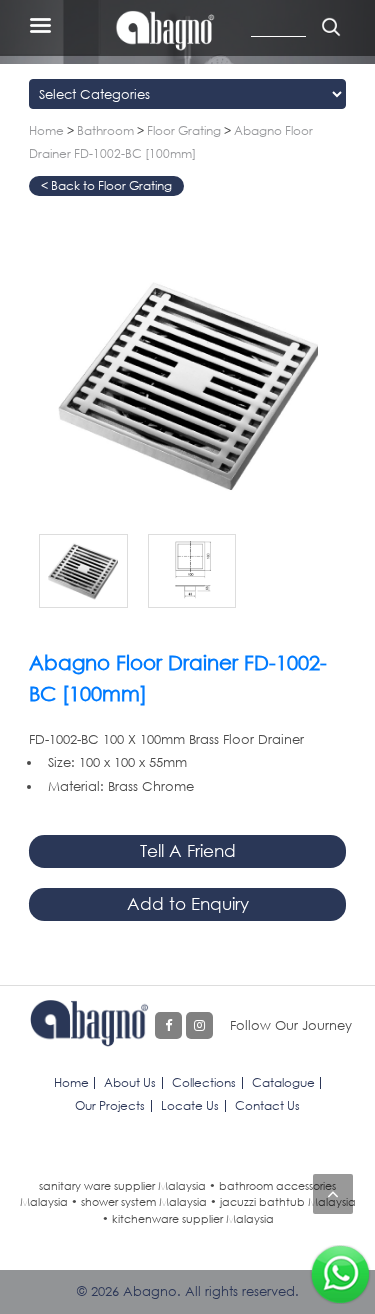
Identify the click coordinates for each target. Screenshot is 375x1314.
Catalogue (283, 1082)
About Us (130, 1082)
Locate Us (190, 1105)
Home (46, 130)
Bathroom (105, 130)
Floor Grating (184, 130)
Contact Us (267, 1105)
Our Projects (110, 1105)
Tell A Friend (188, 850)
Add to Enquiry (188, 903)
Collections (204, 1082)
